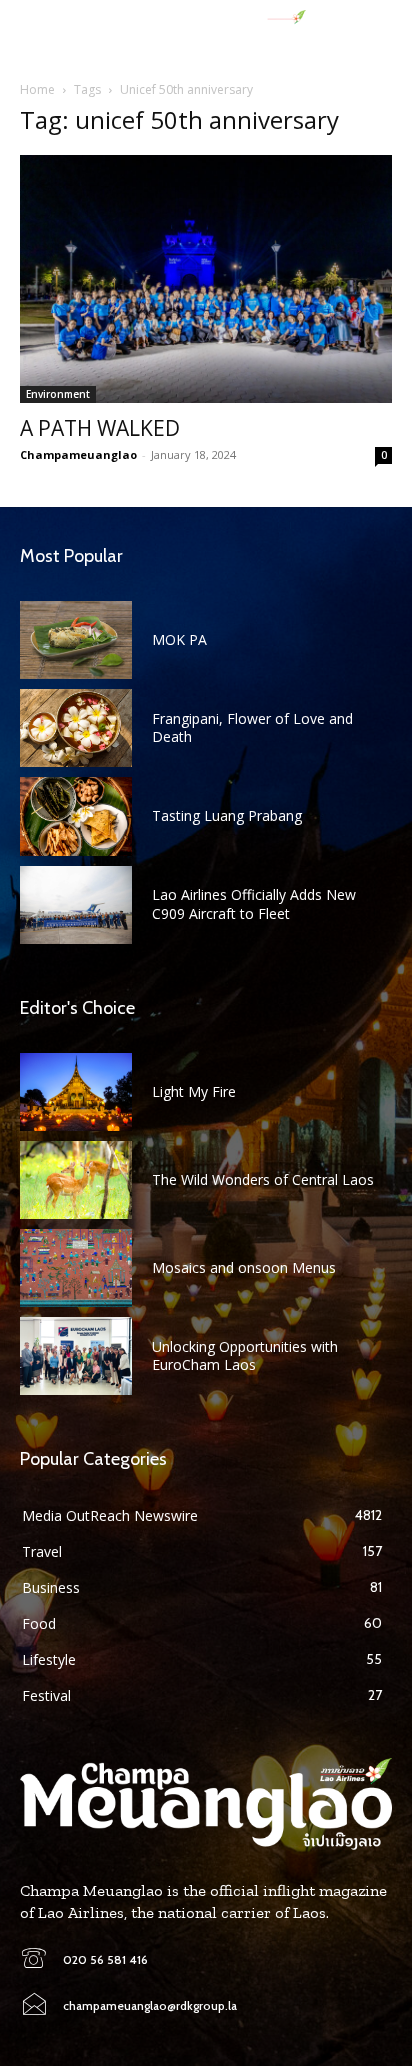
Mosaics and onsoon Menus (244, 1267)
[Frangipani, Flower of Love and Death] (76, 728)
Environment (58, 394)
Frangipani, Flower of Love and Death (252, 727)
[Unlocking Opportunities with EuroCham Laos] (76, 1356)
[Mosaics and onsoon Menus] (76, 1268)
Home (37, 89)
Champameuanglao (78, 454)
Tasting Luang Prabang (227, 815)
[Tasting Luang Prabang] (76, 816)
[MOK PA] (76, 640)
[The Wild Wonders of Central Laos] (76, 1180)
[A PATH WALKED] (206, 279)
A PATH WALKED (100, 428)
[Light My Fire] (76, 1092)
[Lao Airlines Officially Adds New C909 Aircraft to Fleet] (76, 905)
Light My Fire (194, 1091)
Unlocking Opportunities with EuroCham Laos (245, 1355)
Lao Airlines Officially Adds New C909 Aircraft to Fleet (254, 903)
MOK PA (179, 639)
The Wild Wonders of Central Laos (263, 1179)
